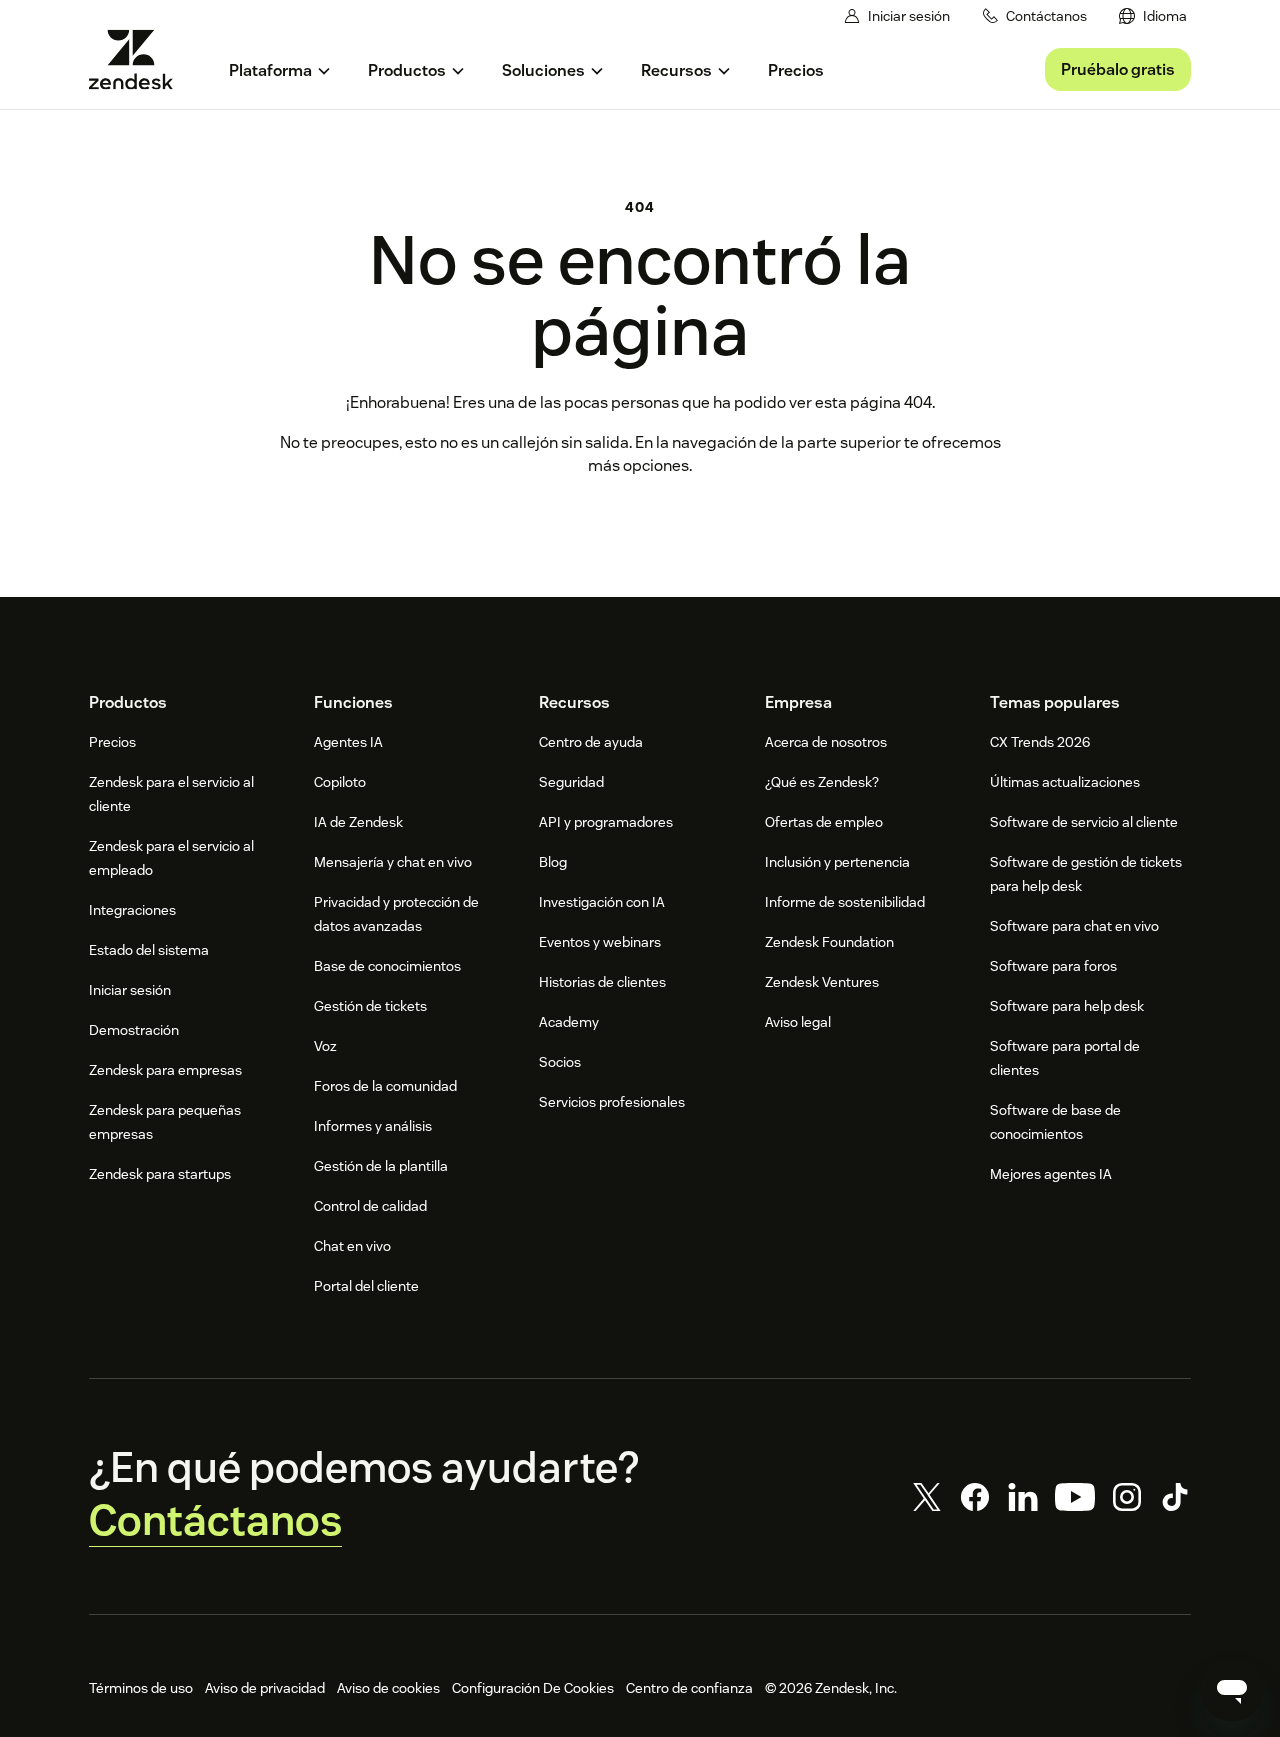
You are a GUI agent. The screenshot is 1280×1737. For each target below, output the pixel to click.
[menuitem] (1153, 16)
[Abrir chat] (1232, 1689)
